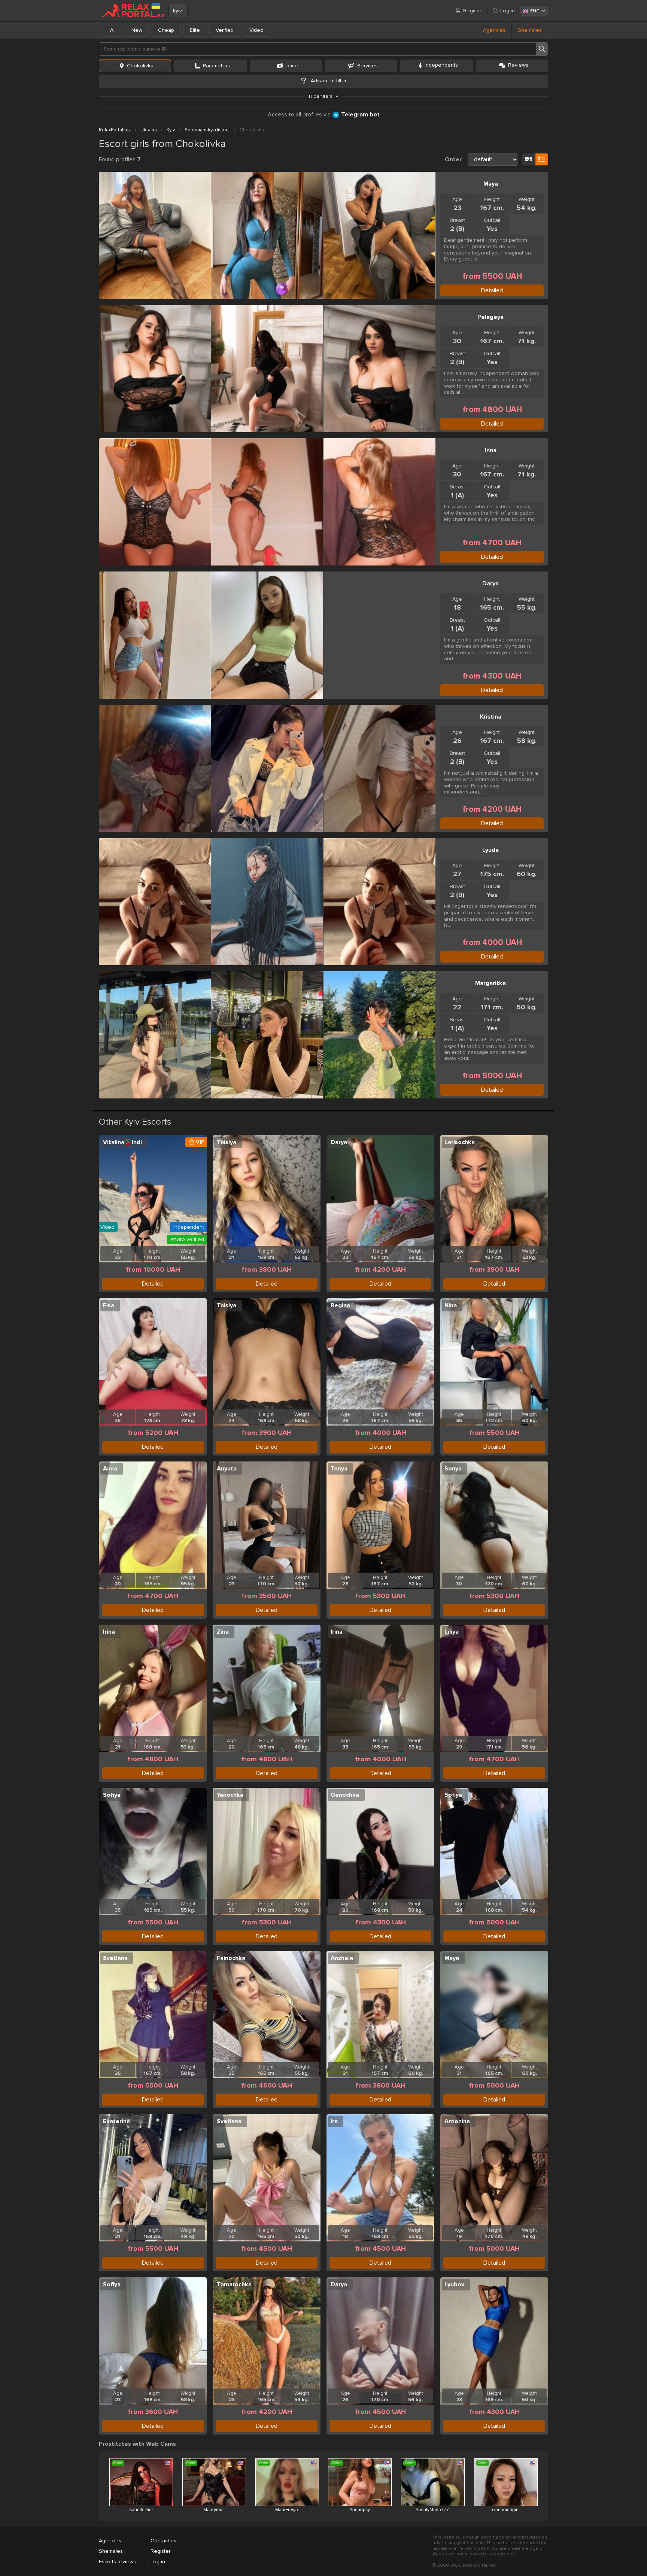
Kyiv (177, 11)
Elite (195, 30)
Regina (340, 1305)
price (292, 66)
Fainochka (231, 1958)
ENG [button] (535, 11)
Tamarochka (234, 2284)
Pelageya (490, 317)
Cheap (166, 30)
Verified (225, 30)
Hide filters (321, 96)
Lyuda (490, 850)
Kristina (491, 717)
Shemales (530, 30)
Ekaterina (116, 2121)
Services (367, 66)
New (137, 30)
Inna (491, 450)
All (113, 30)
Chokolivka (140, 66)
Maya (491, 184)
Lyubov (454, 2284)
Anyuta (227, 1469)
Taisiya (227, 1142)
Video (256, 30)
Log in (508, 11)
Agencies (494, 30)
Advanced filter (328, 81)
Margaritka (490, 983)
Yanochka (230, 1795)
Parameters (216, 66)
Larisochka (460, 1142)
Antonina (457, 2121)
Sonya (453, 1469)
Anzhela (342, 1958)
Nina (451, 1305)
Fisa (109, 1305)
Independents (441, 65)
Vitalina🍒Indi (122, 1142)
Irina (109, 1632)
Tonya (339, 1469)
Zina (223, 1632)
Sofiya (112, 1795)
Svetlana (115, 1958)
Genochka (345, 1795)
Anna (110, 1469)
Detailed (492, 290)
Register (473, 11)
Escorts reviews (117, 2562)
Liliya (452, 1632)
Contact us (163, 2541)
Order (453, 159)
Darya (490, 583)
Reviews (518, 65)
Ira (334, 2121)
